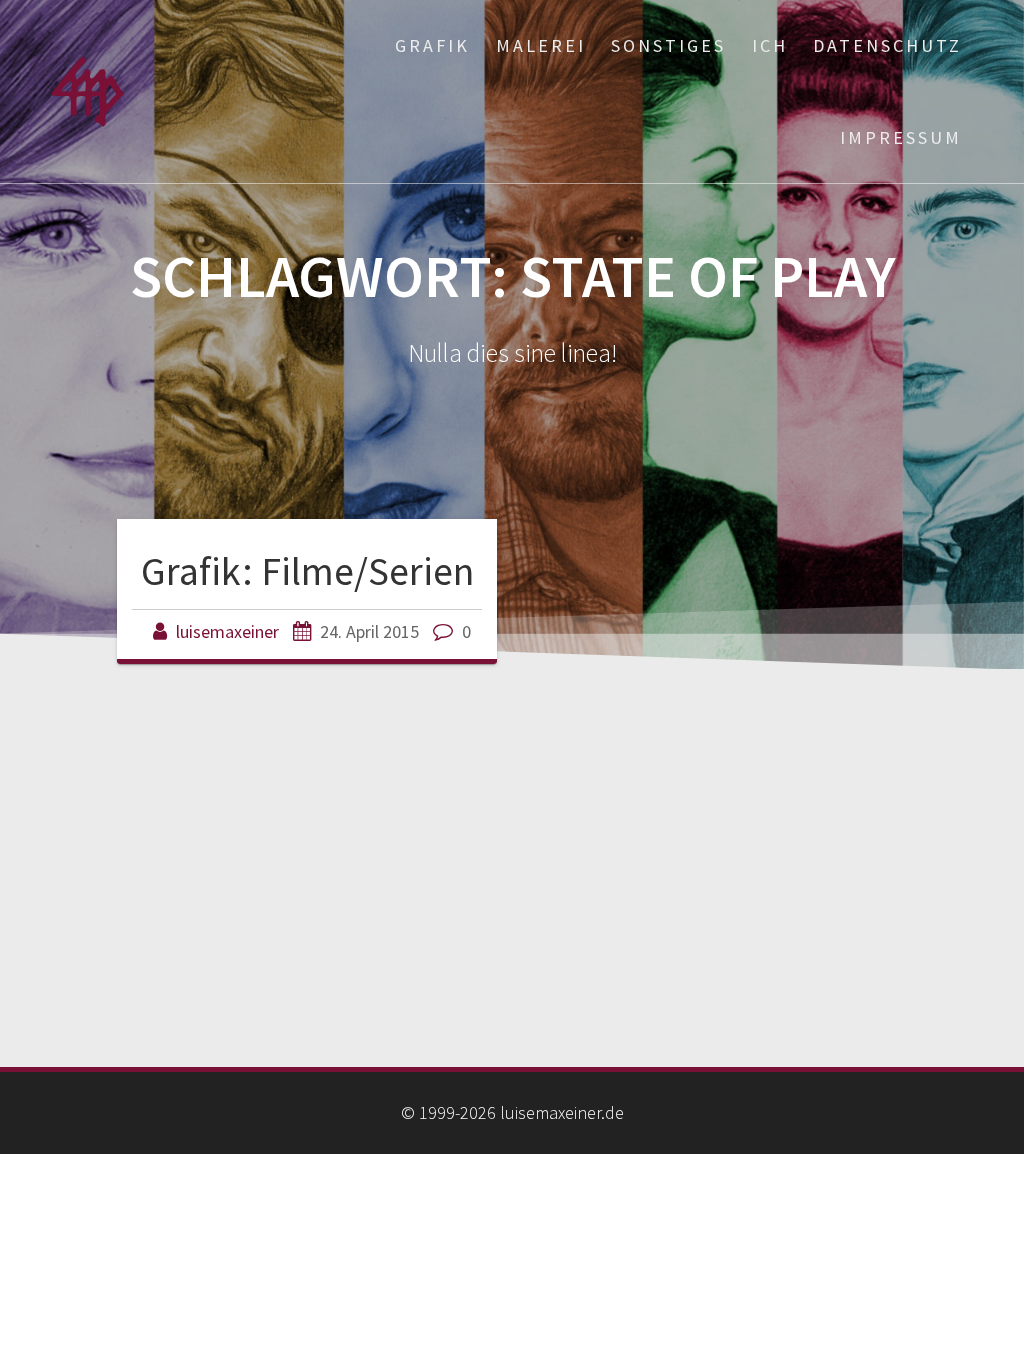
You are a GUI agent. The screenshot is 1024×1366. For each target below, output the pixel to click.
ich (770, 45)
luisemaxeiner (227, 631)
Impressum (901, 137)
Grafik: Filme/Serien (307, 571)
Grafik (432, 45)
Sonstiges (668, 45)
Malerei (541, 45)
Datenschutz (887, 45)
